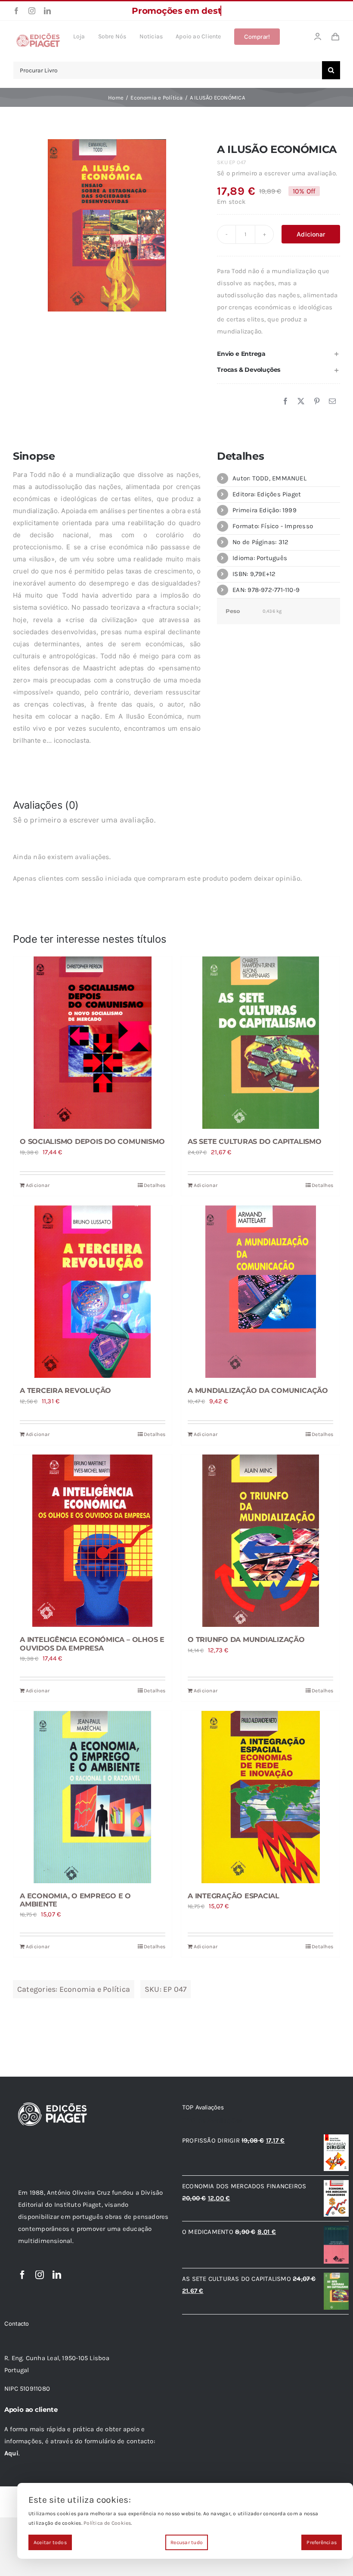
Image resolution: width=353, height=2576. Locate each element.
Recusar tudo (187, 2542)
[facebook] (16, 11)
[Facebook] (285, 402)
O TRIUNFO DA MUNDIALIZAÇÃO (246, 1640)
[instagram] (32, 11)
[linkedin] (47, 11)
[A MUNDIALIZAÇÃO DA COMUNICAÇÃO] (260, 1292)
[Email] (332, 402)
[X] (301, 402)
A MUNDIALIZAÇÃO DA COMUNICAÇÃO (258, 1391)
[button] (279, 354)
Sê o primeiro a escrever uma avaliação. (277, 173)
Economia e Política (95, 1989)
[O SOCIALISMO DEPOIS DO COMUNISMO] (93, 1043)
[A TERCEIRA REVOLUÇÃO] (93, 1292)
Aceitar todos (50, 2542)
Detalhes (155, 1185)
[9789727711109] (107, 225)
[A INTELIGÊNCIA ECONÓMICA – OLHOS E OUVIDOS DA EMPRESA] (93, 1541)
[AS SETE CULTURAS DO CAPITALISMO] (260, 1043)
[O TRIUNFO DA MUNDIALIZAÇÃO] (260, 1541)
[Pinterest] (317, 402)
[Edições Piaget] (38, 36)
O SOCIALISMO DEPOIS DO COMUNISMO (92, 1142)
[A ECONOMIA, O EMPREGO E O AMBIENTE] (93, 1797)
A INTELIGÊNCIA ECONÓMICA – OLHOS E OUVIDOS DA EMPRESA (92, 1644)
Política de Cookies (107, 2523)
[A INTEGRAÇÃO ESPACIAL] (260, 1797)
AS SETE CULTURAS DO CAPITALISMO (255, 1142)
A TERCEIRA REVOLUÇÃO (65, 1391)
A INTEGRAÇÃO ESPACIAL (234, 1896)
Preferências (322, 2542)
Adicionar (311, 234)
